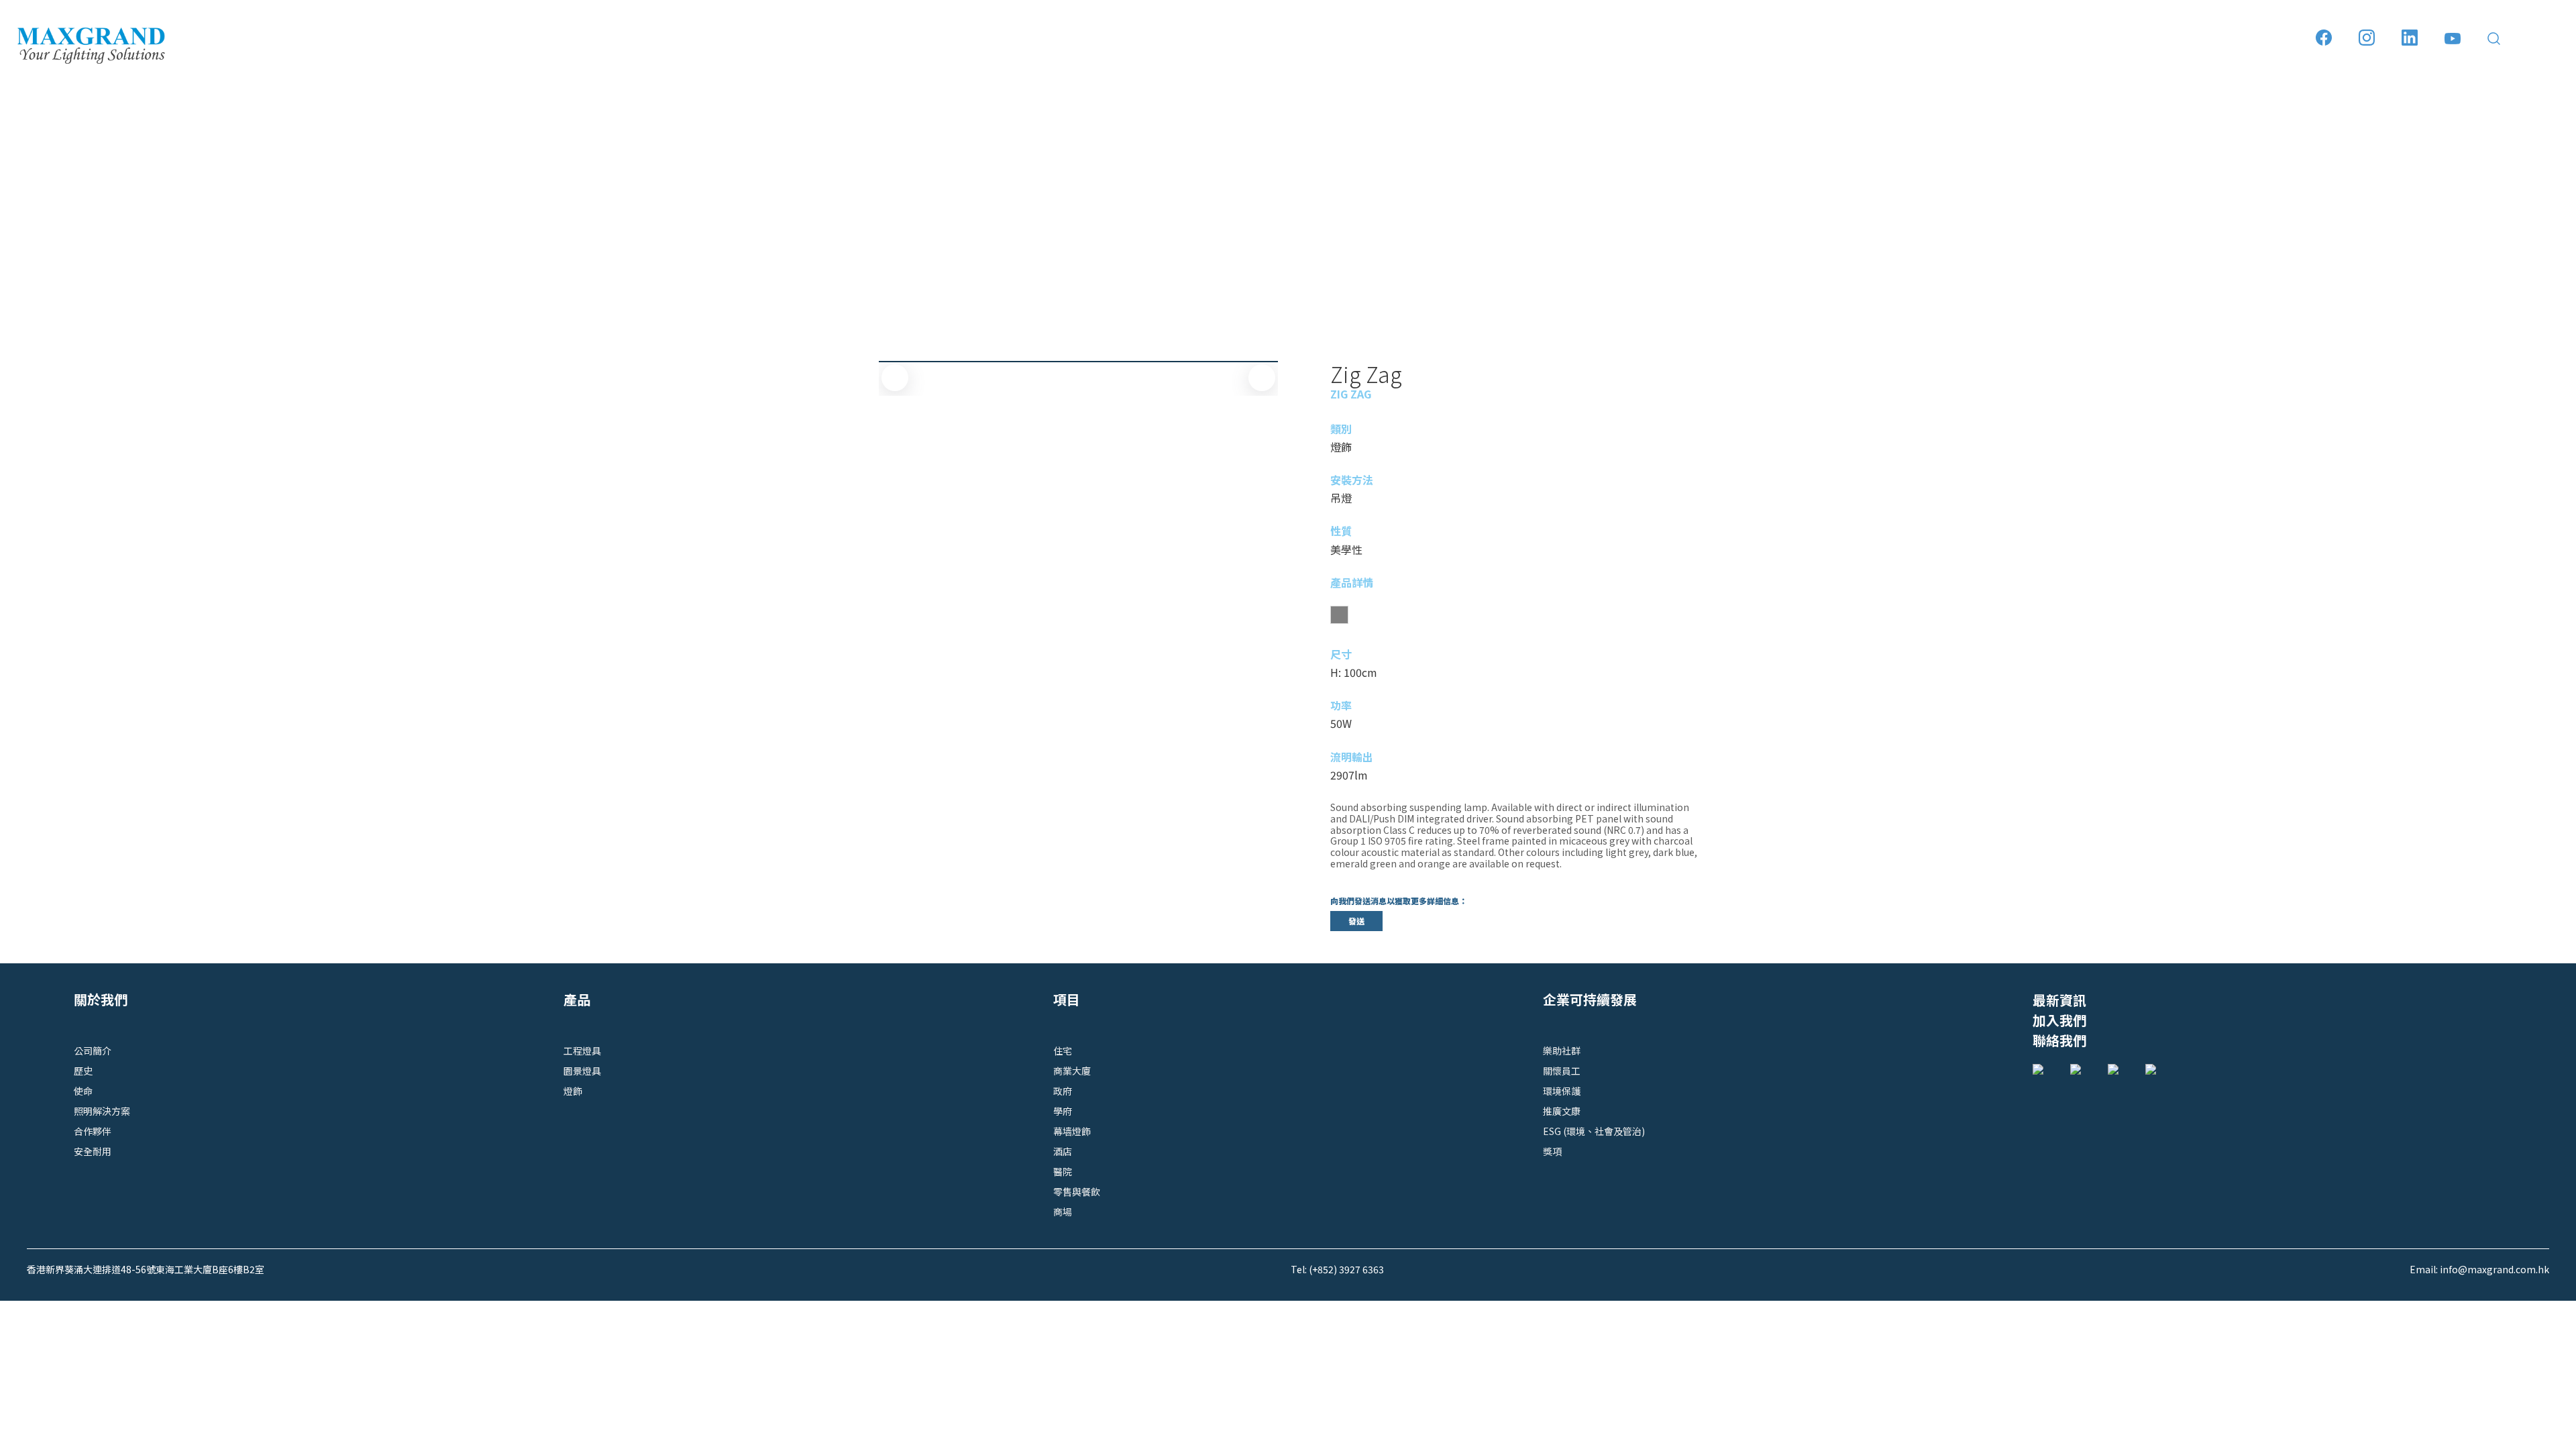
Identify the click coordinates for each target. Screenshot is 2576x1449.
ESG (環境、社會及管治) (1594, 1131)
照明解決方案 (102, 1111)
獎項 (1552, 1151)
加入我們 (2059, 1020)
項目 (1067, 999)
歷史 (83, 1071)
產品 (577, 999)
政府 (1063, 1091)
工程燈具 (582, 1051)
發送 (1356, 921)
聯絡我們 (2059, 1040)
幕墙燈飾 (1072, 1131)
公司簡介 (93, 1051)
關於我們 (101, 999)
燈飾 (573, 1091)
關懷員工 (1562, 1071)
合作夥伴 (93, 1131)
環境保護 (1562, 1091)
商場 (1063, 1212)
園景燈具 (582, 1071)
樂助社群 (1562, 1051)
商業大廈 (1072, 1071)
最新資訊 (2059, 1000)
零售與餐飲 (1077, 1191)
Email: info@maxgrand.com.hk (2479, 1269)
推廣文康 (1562, 1111)
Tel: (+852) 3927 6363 (1337, 1269)
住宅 (1063, 1051)
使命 (83, 1091)
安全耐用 (93, 1151)
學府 (1063, 1111)
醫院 (1063, 1171)
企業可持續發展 (1590, 999)
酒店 (1063, 1151)
